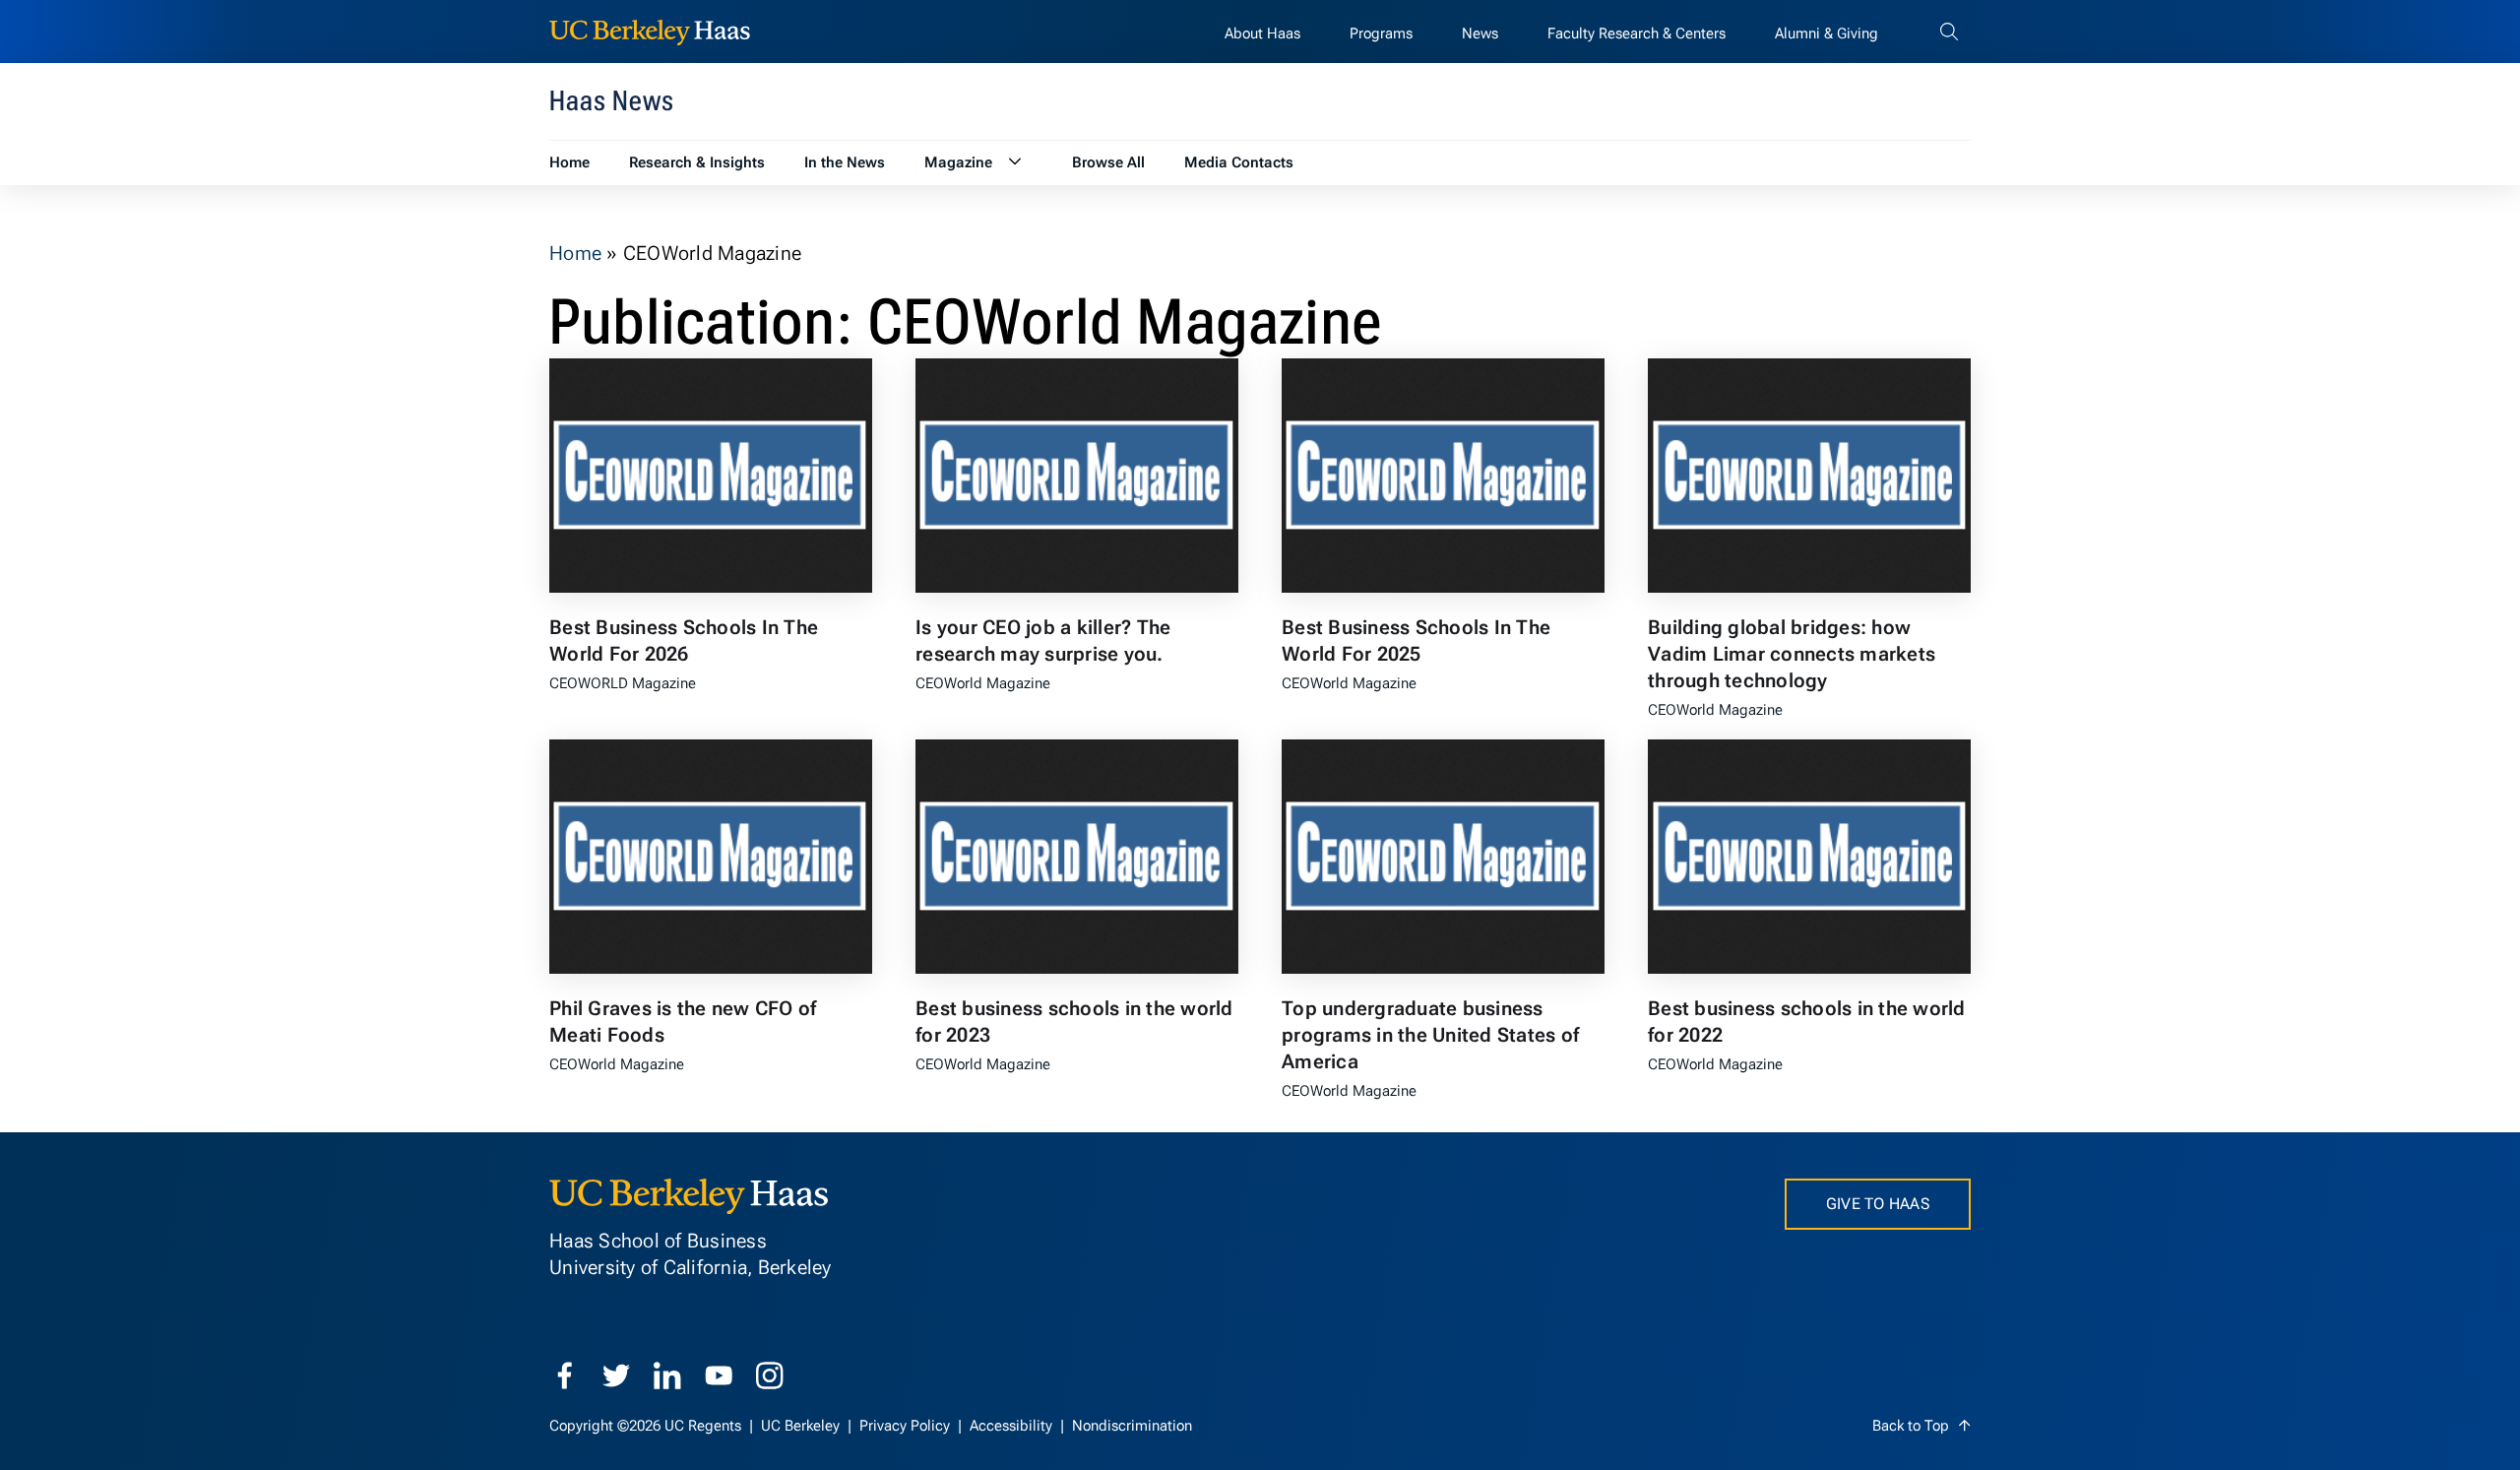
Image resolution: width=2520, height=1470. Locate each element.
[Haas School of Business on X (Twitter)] (616, 1375)
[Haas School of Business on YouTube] (719, 1375)
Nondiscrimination (1132, 1426)
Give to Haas (1878, 1204)
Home (575, 253)
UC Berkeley (802, 1426)
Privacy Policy (907, 1426)
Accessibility (1013, 1426)
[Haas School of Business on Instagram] (770, 1375)
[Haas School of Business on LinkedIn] (667, 1375)
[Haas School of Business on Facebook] (565, 1375)
